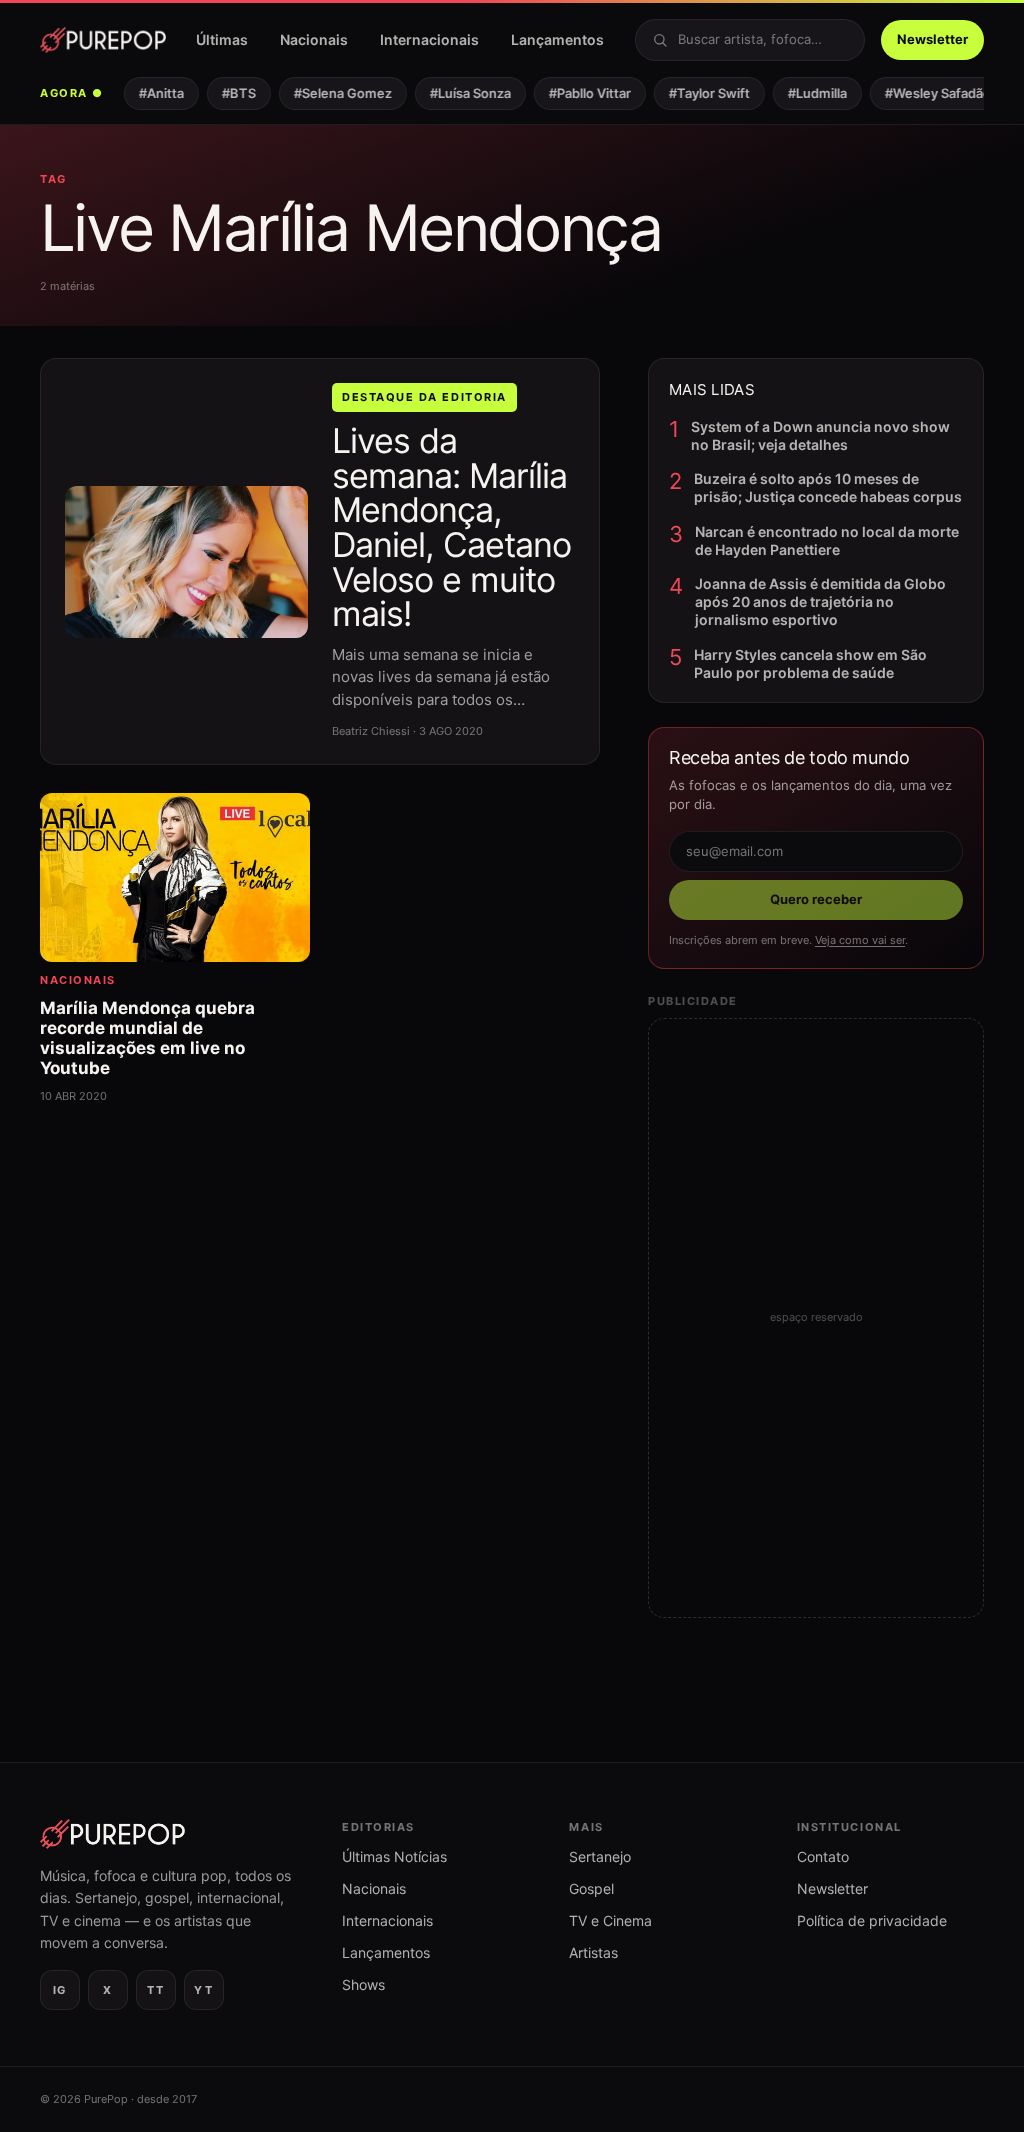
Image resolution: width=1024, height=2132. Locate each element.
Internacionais (429, 39)
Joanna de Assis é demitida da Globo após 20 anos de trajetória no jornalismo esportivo (820, 601)
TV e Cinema (610, 1920)
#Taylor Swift (698, 93)
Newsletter (932, 39)
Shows (363, 1984)
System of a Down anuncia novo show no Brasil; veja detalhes (820, 435)
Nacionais (314, 39)
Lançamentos (557, 39)
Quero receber (816, 899)
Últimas (222, 39)
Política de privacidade (872, 1920)
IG (60, 1990)
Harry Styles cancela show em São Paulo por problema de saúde (810, 663)
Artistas (593, 1952)
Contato (823, 1856)
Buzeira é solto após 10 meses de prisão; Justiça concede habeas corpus (828, 487)
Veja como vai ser (860, 940)
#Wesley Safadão (927, 93)
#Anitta (150, 93)
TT (155, 1990)
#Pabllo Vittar (579, 93)
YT (203, 1990)
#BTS (228, 93)
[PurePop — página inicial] (103, 40)
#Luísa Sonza (459, 93)
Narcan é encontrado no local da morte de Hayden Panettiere (827, 540)
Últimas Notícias (394, 1856)
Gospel (591, 1888)
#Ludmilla (806, 93)
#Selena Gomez (332, 93)
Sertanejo (600, 1856)
